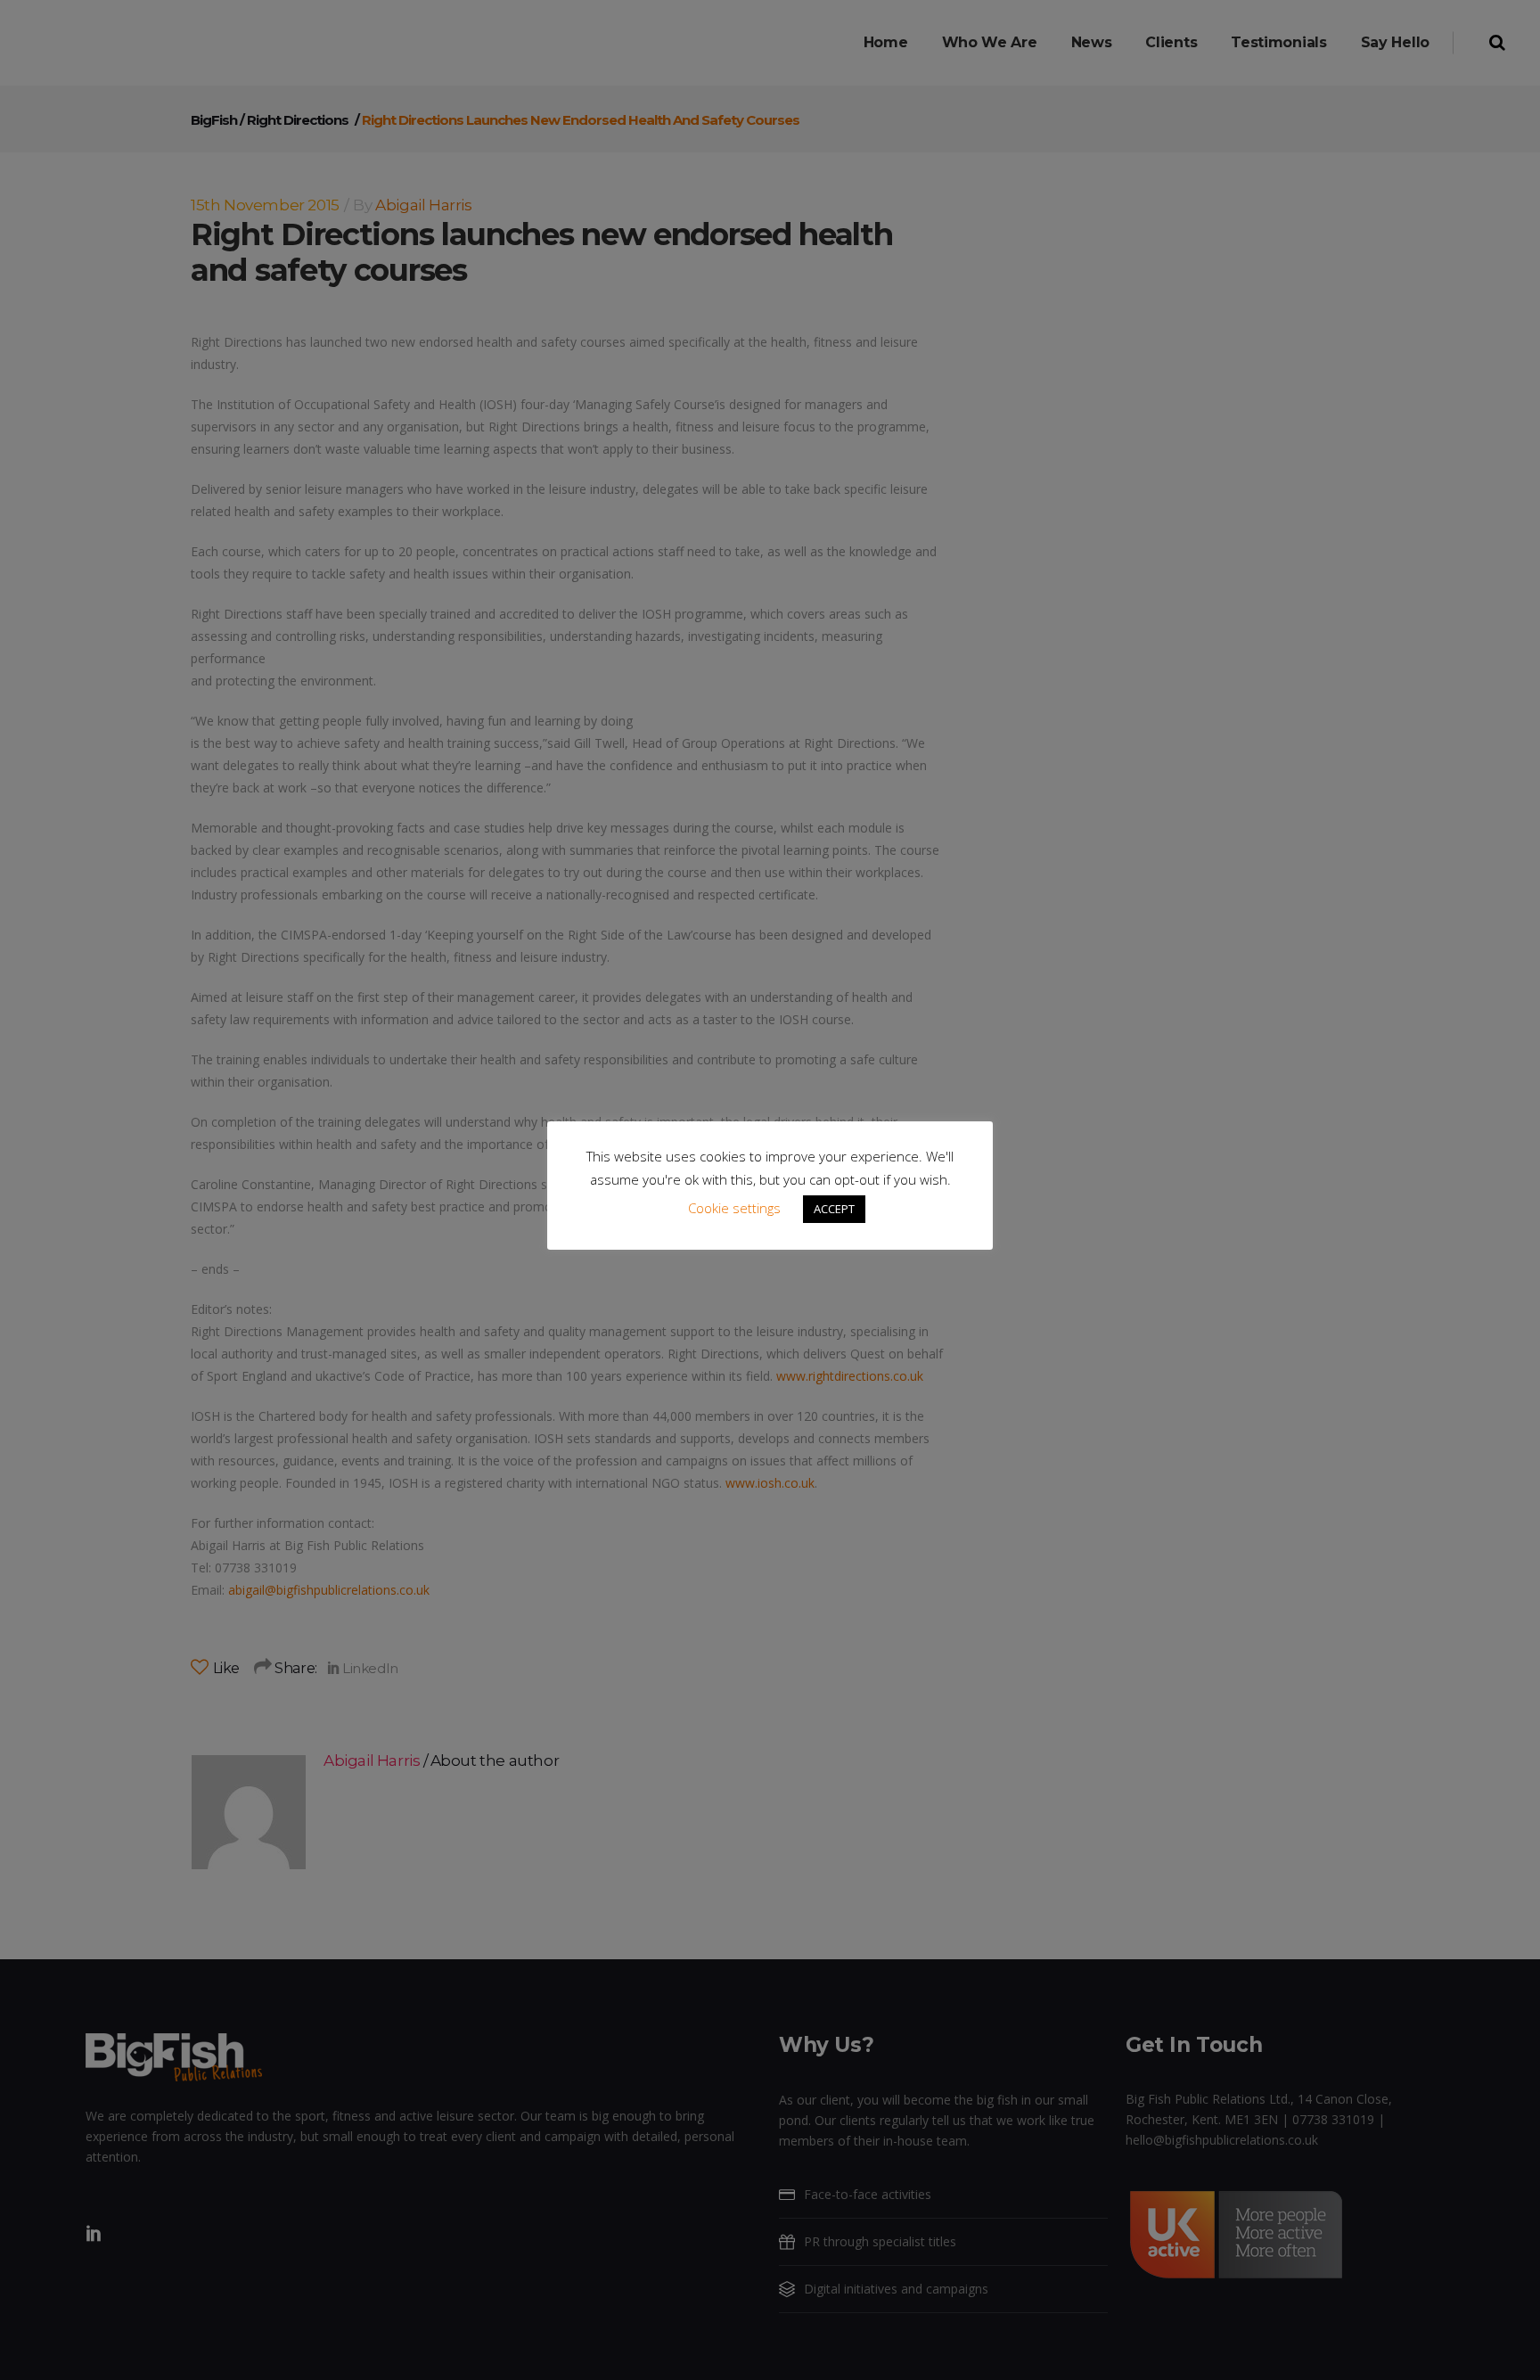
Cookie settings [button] (734, 1208)
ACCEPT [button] (834, 1209)
